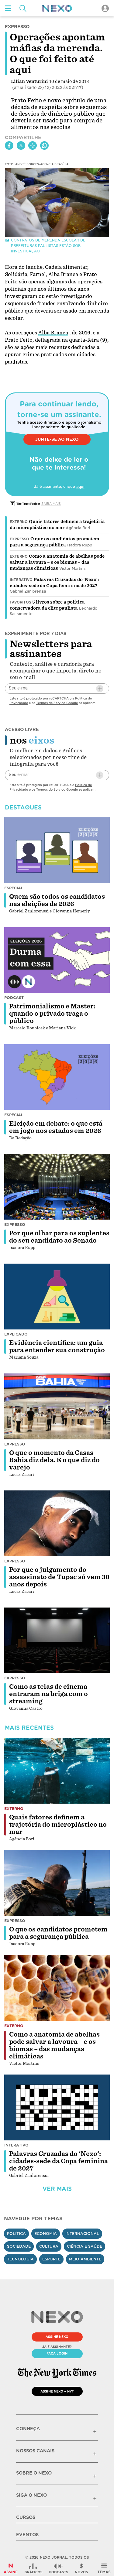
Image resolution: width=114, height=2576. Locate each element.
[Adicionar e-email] (100, 689)
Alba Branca (53, 333)
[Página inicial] (57, 8)
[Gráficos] (33, 2568)
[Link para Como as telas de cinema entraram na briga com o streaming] (57, 1640)
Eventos (27, 2535)
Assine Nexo (57, 2337)
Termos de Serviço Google (57, 703)
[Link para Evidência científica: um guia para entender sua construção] (57, 1297)
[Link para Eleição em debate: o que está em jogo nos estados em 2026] (57, 1077)
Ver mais (57, 2189)
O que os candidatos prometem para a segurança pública (58, 1933)
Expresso (19, 539)
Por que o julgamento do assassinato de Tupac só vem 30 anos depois (59, 1577)
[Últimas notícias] (81, 2568)
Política (16, 2234)
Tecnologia (20, 2259)
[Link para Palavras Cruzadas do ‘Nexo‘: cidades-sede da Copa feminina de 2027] (57, 2107)
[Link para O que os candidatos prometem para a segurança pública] (57, 1883)
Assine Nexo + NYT (57, 2391)
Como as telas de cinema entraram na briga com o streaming (48, 1694)
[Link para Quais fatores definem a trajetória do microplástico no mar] (57, 1771)
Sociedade (19, 2246)
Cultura (49, 2246)
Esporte (51, 2259)
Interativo (21, 580)
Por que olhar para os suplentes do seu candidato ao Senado (59, 1237)
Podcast (14, 998)
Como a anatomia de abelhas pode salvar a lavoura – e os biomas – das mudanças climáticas (57, 562)
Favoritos (20, 602)
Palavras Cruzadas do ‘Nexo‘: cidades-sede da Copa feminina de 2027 (59, 2161)
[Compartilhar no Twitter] (21, 145)
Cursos (26, 2517)
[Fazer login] (105, 8)
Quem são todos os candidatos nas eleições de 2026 (57, 900)
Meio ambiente (85, 2259)
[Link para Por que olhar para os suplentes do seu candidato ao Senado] (57, 1187)
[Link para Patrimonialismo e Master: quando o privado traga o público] (57, 960)
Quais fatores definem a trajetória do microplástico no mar (58, 1825)
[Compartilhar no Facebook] (9, 145)
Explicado (16, 1334)
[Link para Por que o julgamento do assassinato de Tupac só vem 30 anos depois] (57, 1523)
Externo (19, 522)
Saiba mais (51, 504)
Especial (14, 888)
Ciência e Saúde (85, 2246)
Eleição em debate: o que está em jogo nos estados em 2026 (56, 1127)
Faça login (57, 2353)
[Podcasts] (59, 2568)
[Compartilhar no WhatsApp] (44, 145)
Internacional (82, 2234)
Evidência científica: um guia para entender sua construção (57, 1346)
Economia (46, 2234)
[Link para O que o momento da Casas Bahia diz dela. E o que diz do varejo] (57, 1406)
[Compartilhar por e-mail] (33, 145)
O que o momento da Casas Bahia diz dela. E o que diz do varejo (54, 1460)
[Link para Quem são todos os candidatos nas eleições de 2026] (57, 850)
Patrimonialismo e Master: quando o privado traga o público (52, 1014)
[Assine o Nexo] (11, 2568)
